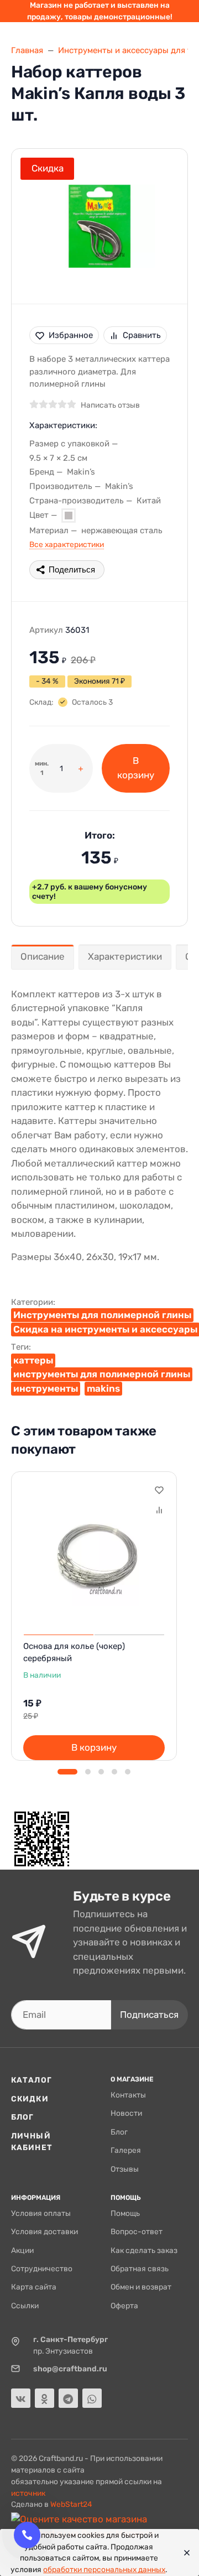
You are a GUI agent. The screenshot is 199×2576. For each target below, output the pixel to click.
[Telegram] (68, 2398)
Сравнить (142, 335)
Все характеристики (67, 544)
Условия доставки (44, 2231)
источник (28, 2493)
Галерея (126, 2150)
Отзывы (125, 2169)
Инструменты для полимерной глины (102, 1315)
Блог (22, 2117)
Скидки (30, 2099)
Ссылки (25, 2306)
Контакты (128, 2095)
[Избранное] (159, 1490)
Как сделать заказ (144, 2250)
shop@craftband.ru (70, 2369)
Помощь (125, 2213)
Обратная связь (140, 2268)
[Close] (184, 2553)
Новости (126, 2113)
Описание (43, 956)
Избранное (71, 335)
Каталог (32, 2080)
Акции (22, 2250)
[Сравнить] (159, 1510)
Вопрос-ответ (137, 2231)
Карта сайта (34, 2287)
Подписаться (149, 2015)
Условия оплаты (41, 2213)
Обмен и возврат (141, 2287)
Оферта (124, 2306)
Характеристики (125, 956)
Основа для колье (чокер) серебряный (74, 1653)
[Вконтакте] (21, 2398)
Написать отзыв (110, 405)
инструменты (46, 1388)
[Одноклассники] (44, 2398)
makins (103, 1388)
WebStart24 (71, 2504)
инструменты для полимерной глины (102, 1374)
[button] (67, 1772)
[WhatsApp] (92, 2398)
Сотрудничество (42, 2268)
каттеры (33, 1360)
